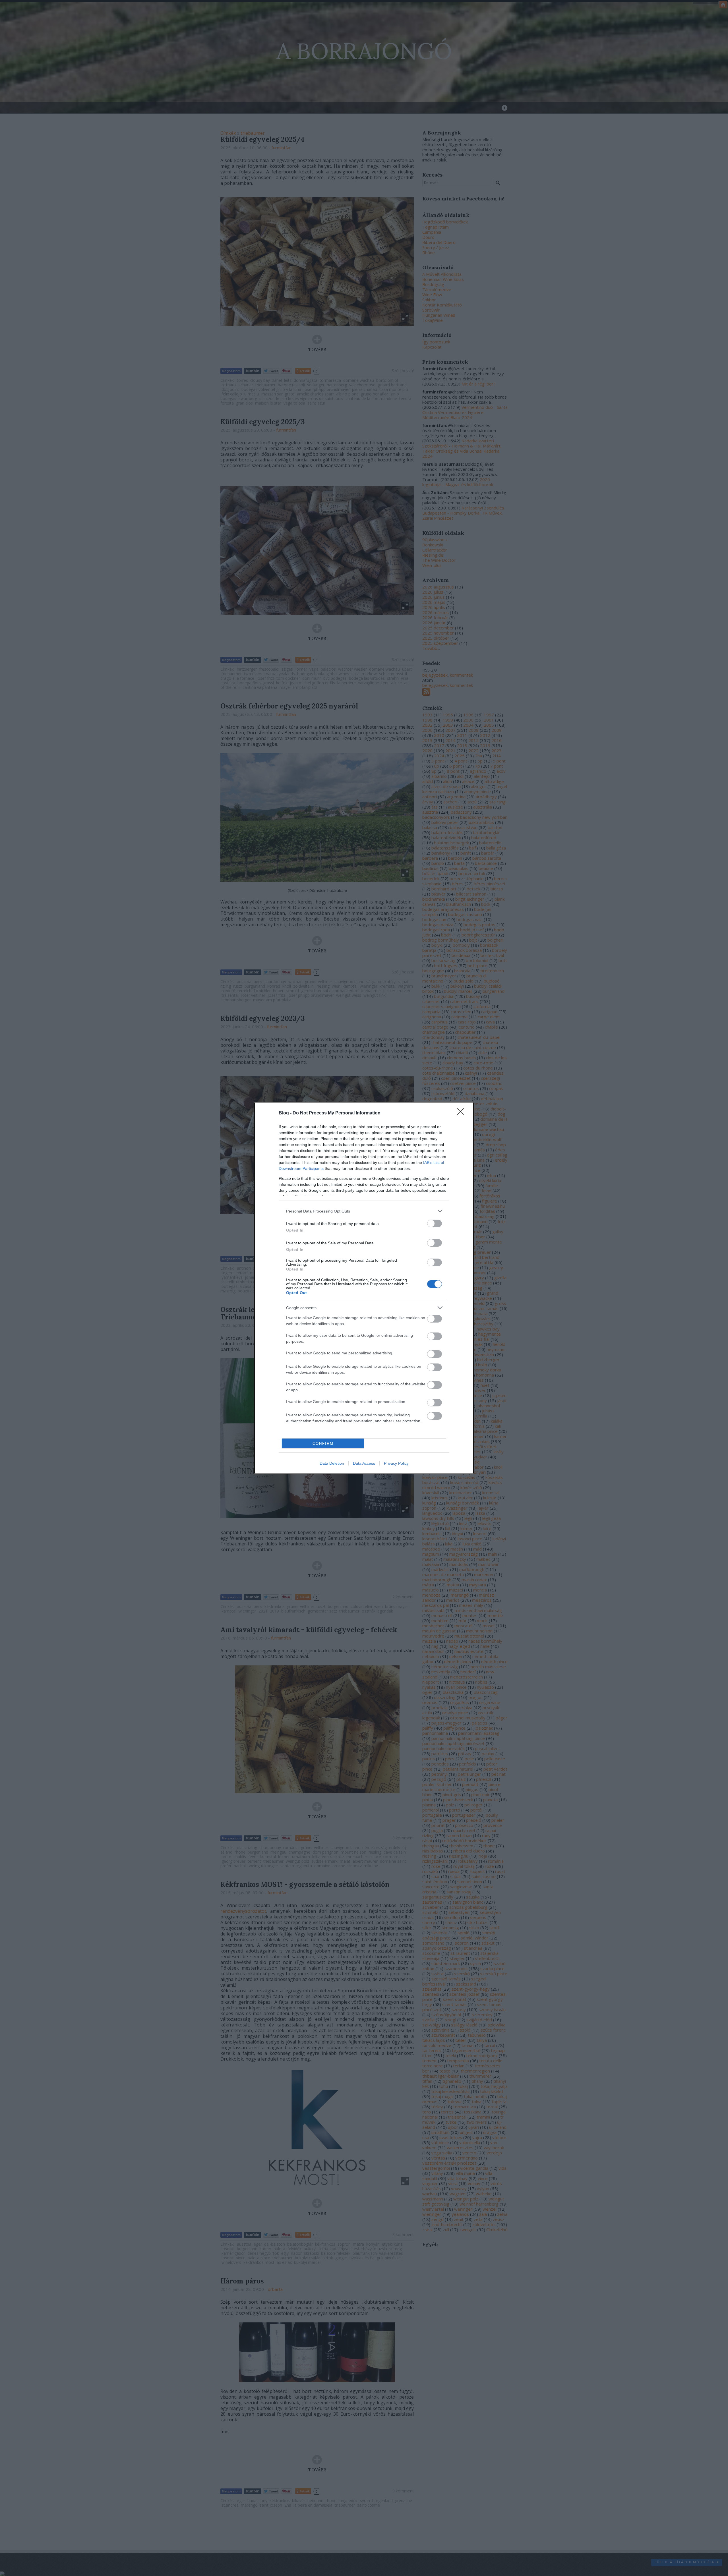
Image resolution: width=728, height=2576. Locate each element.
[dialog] (364, 1288)
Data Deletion (332, 1463)
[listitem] (364, 1211)
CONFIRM (323, 1444)
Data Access (364, 1463)
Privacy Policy (396, 1463)
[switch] (435, 1223)
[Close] (462, 1113)
